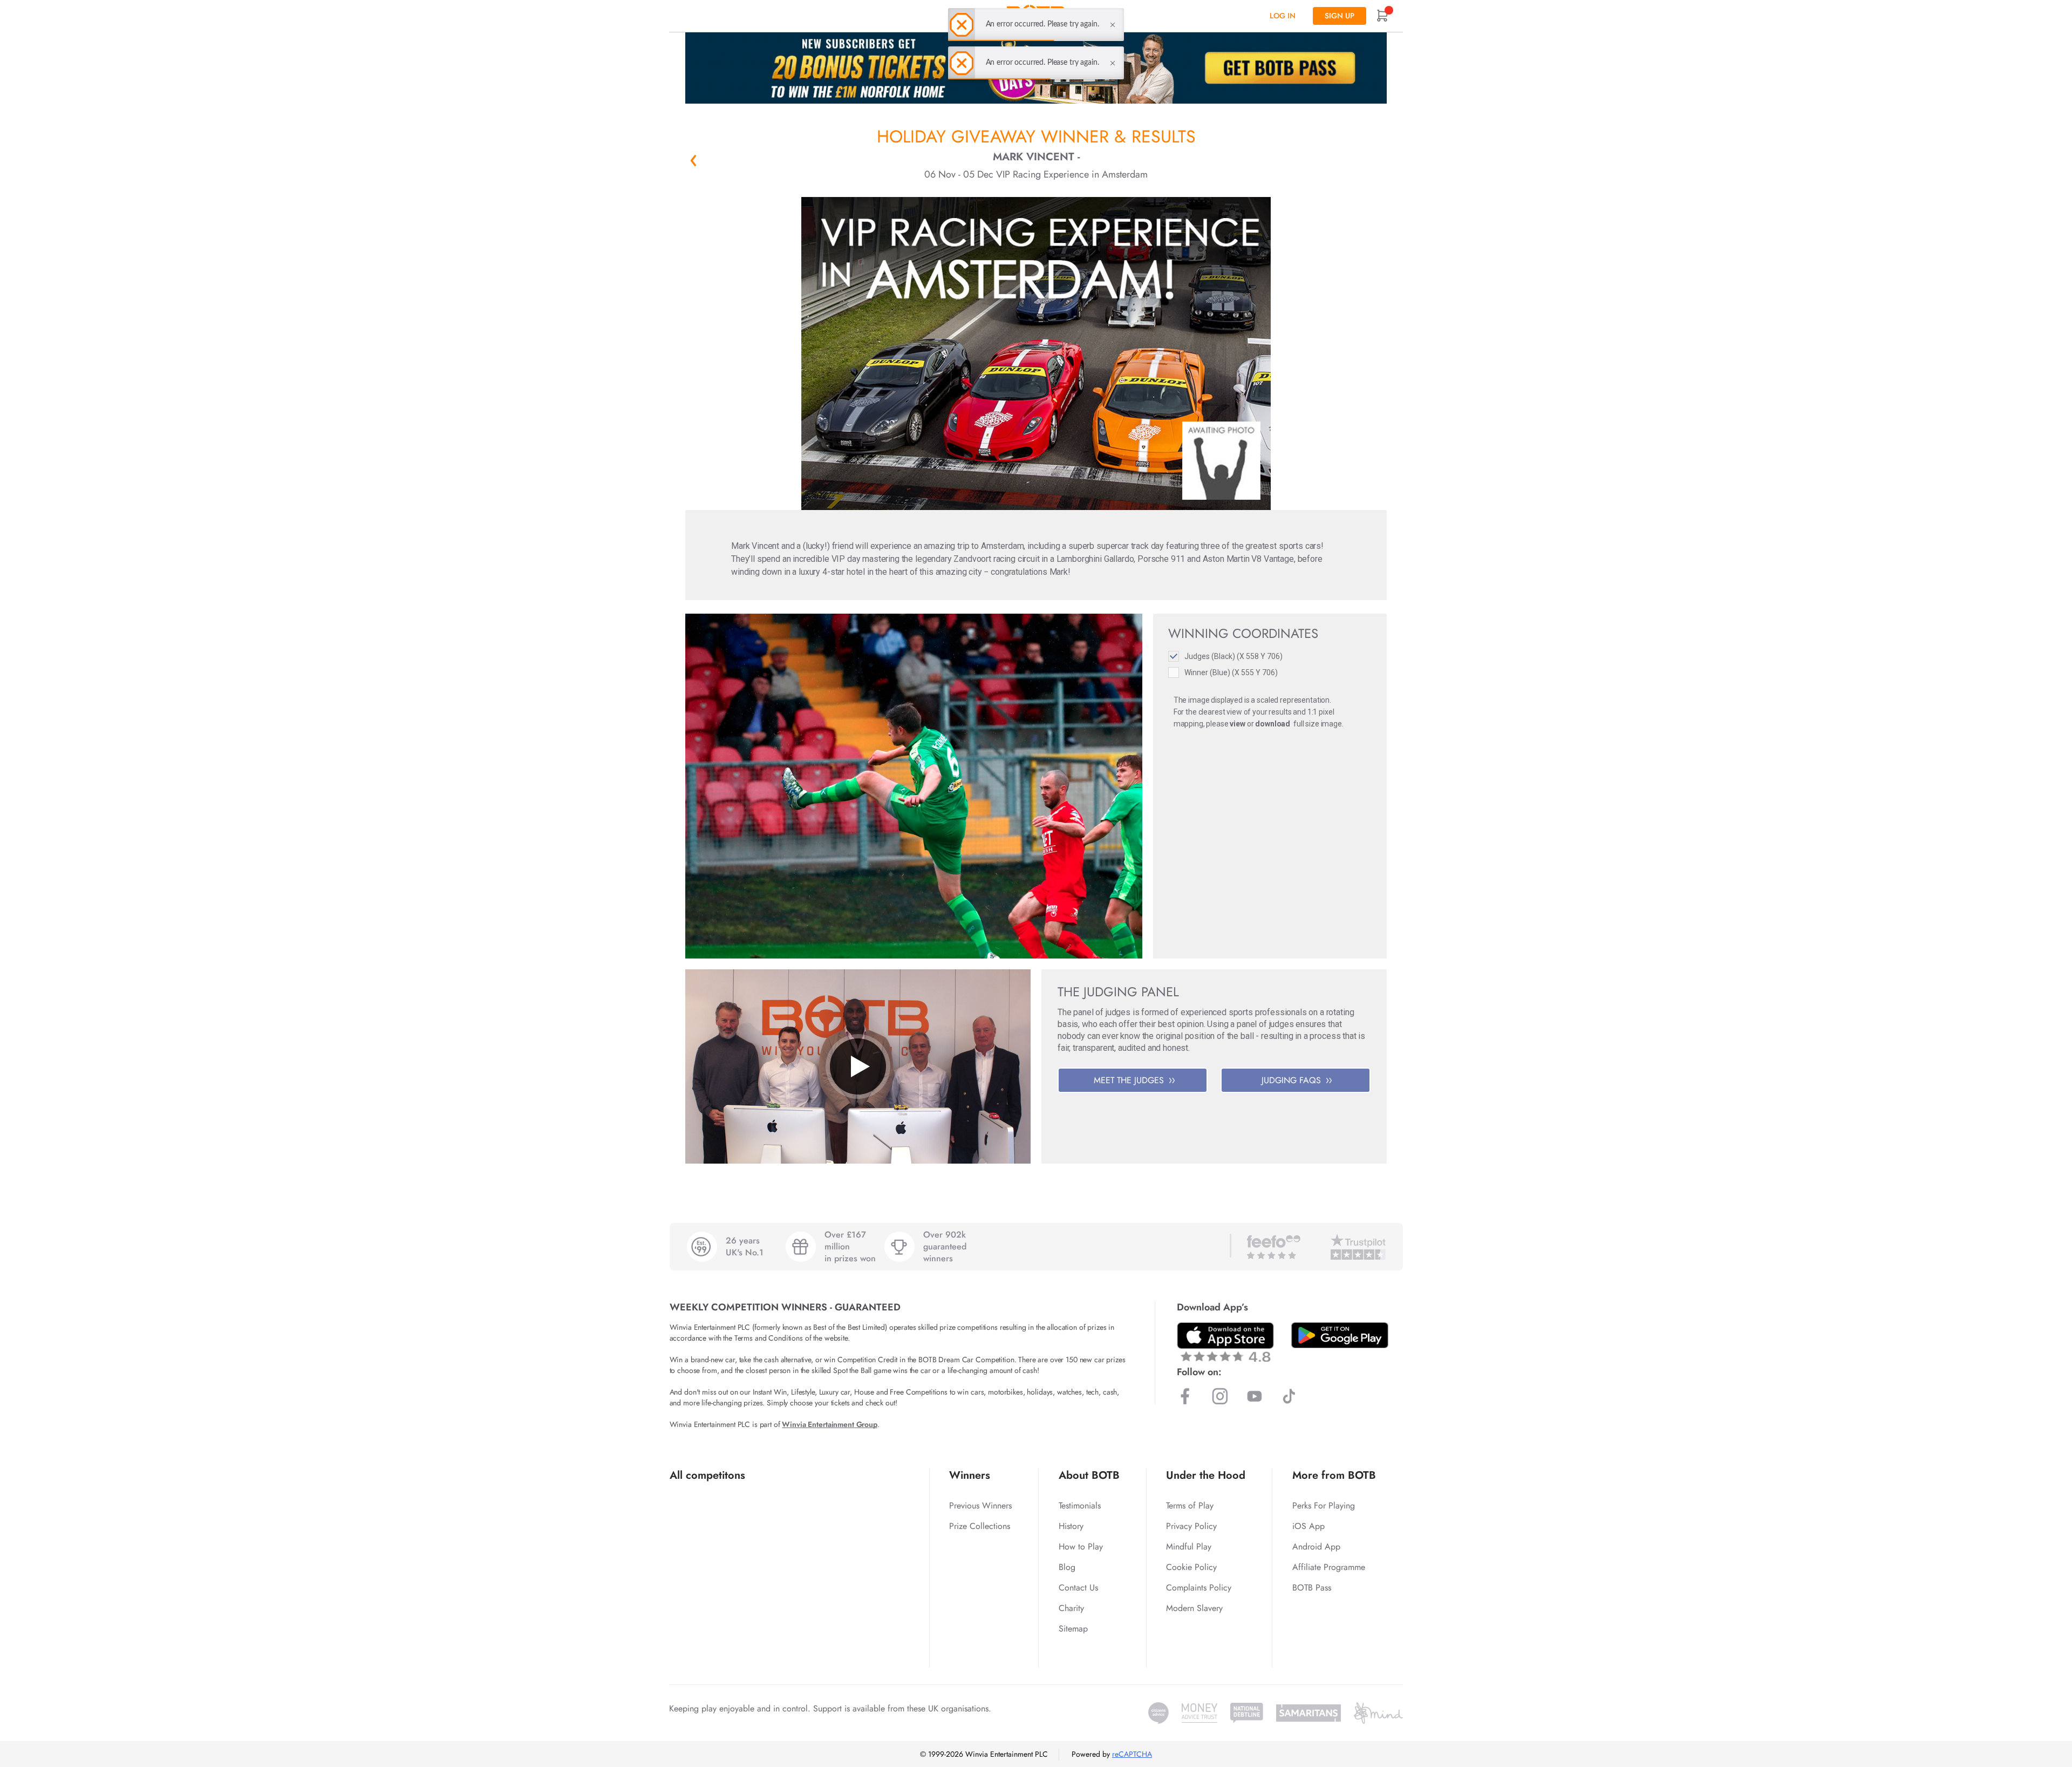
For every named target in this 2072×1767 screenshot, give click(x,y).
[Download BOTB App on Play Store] (1340, 1335)
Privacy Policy (1191, 1526)
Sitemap (1073, 1629)
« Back (693, 160)
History (1071, 1526)
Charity (1071, 1608)
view (1237, 724)
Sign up (1340, 16)
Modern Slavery (1194, 1608)
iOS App (1308, 1526)
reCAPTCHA (1132, 1754)
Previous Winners (980, 1506)
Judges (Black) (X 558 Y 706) (1233, 656)
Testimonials (1080, 1506)
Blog (1067, 1567)
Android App (1316, 1547)
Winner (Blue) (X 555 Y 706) (1231, 672)
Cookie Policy (1191, 1567)
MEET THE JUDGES (1129, 1080)
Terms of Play (1190, 1506)
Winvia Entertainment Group (829, 1424)
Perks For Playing (1324, 1506)
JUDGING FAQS (1291, 1080)
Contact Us (1078, 1588)
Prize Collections (980, 1526)
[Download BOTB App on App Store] (1225, 1342)
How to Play (1081, 1547)
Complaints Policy (1199, 1588)
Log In (1283, 16)
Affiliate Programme (1329, 1567)
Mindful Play (1189, 1547)
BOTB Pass (1312, 1588)
